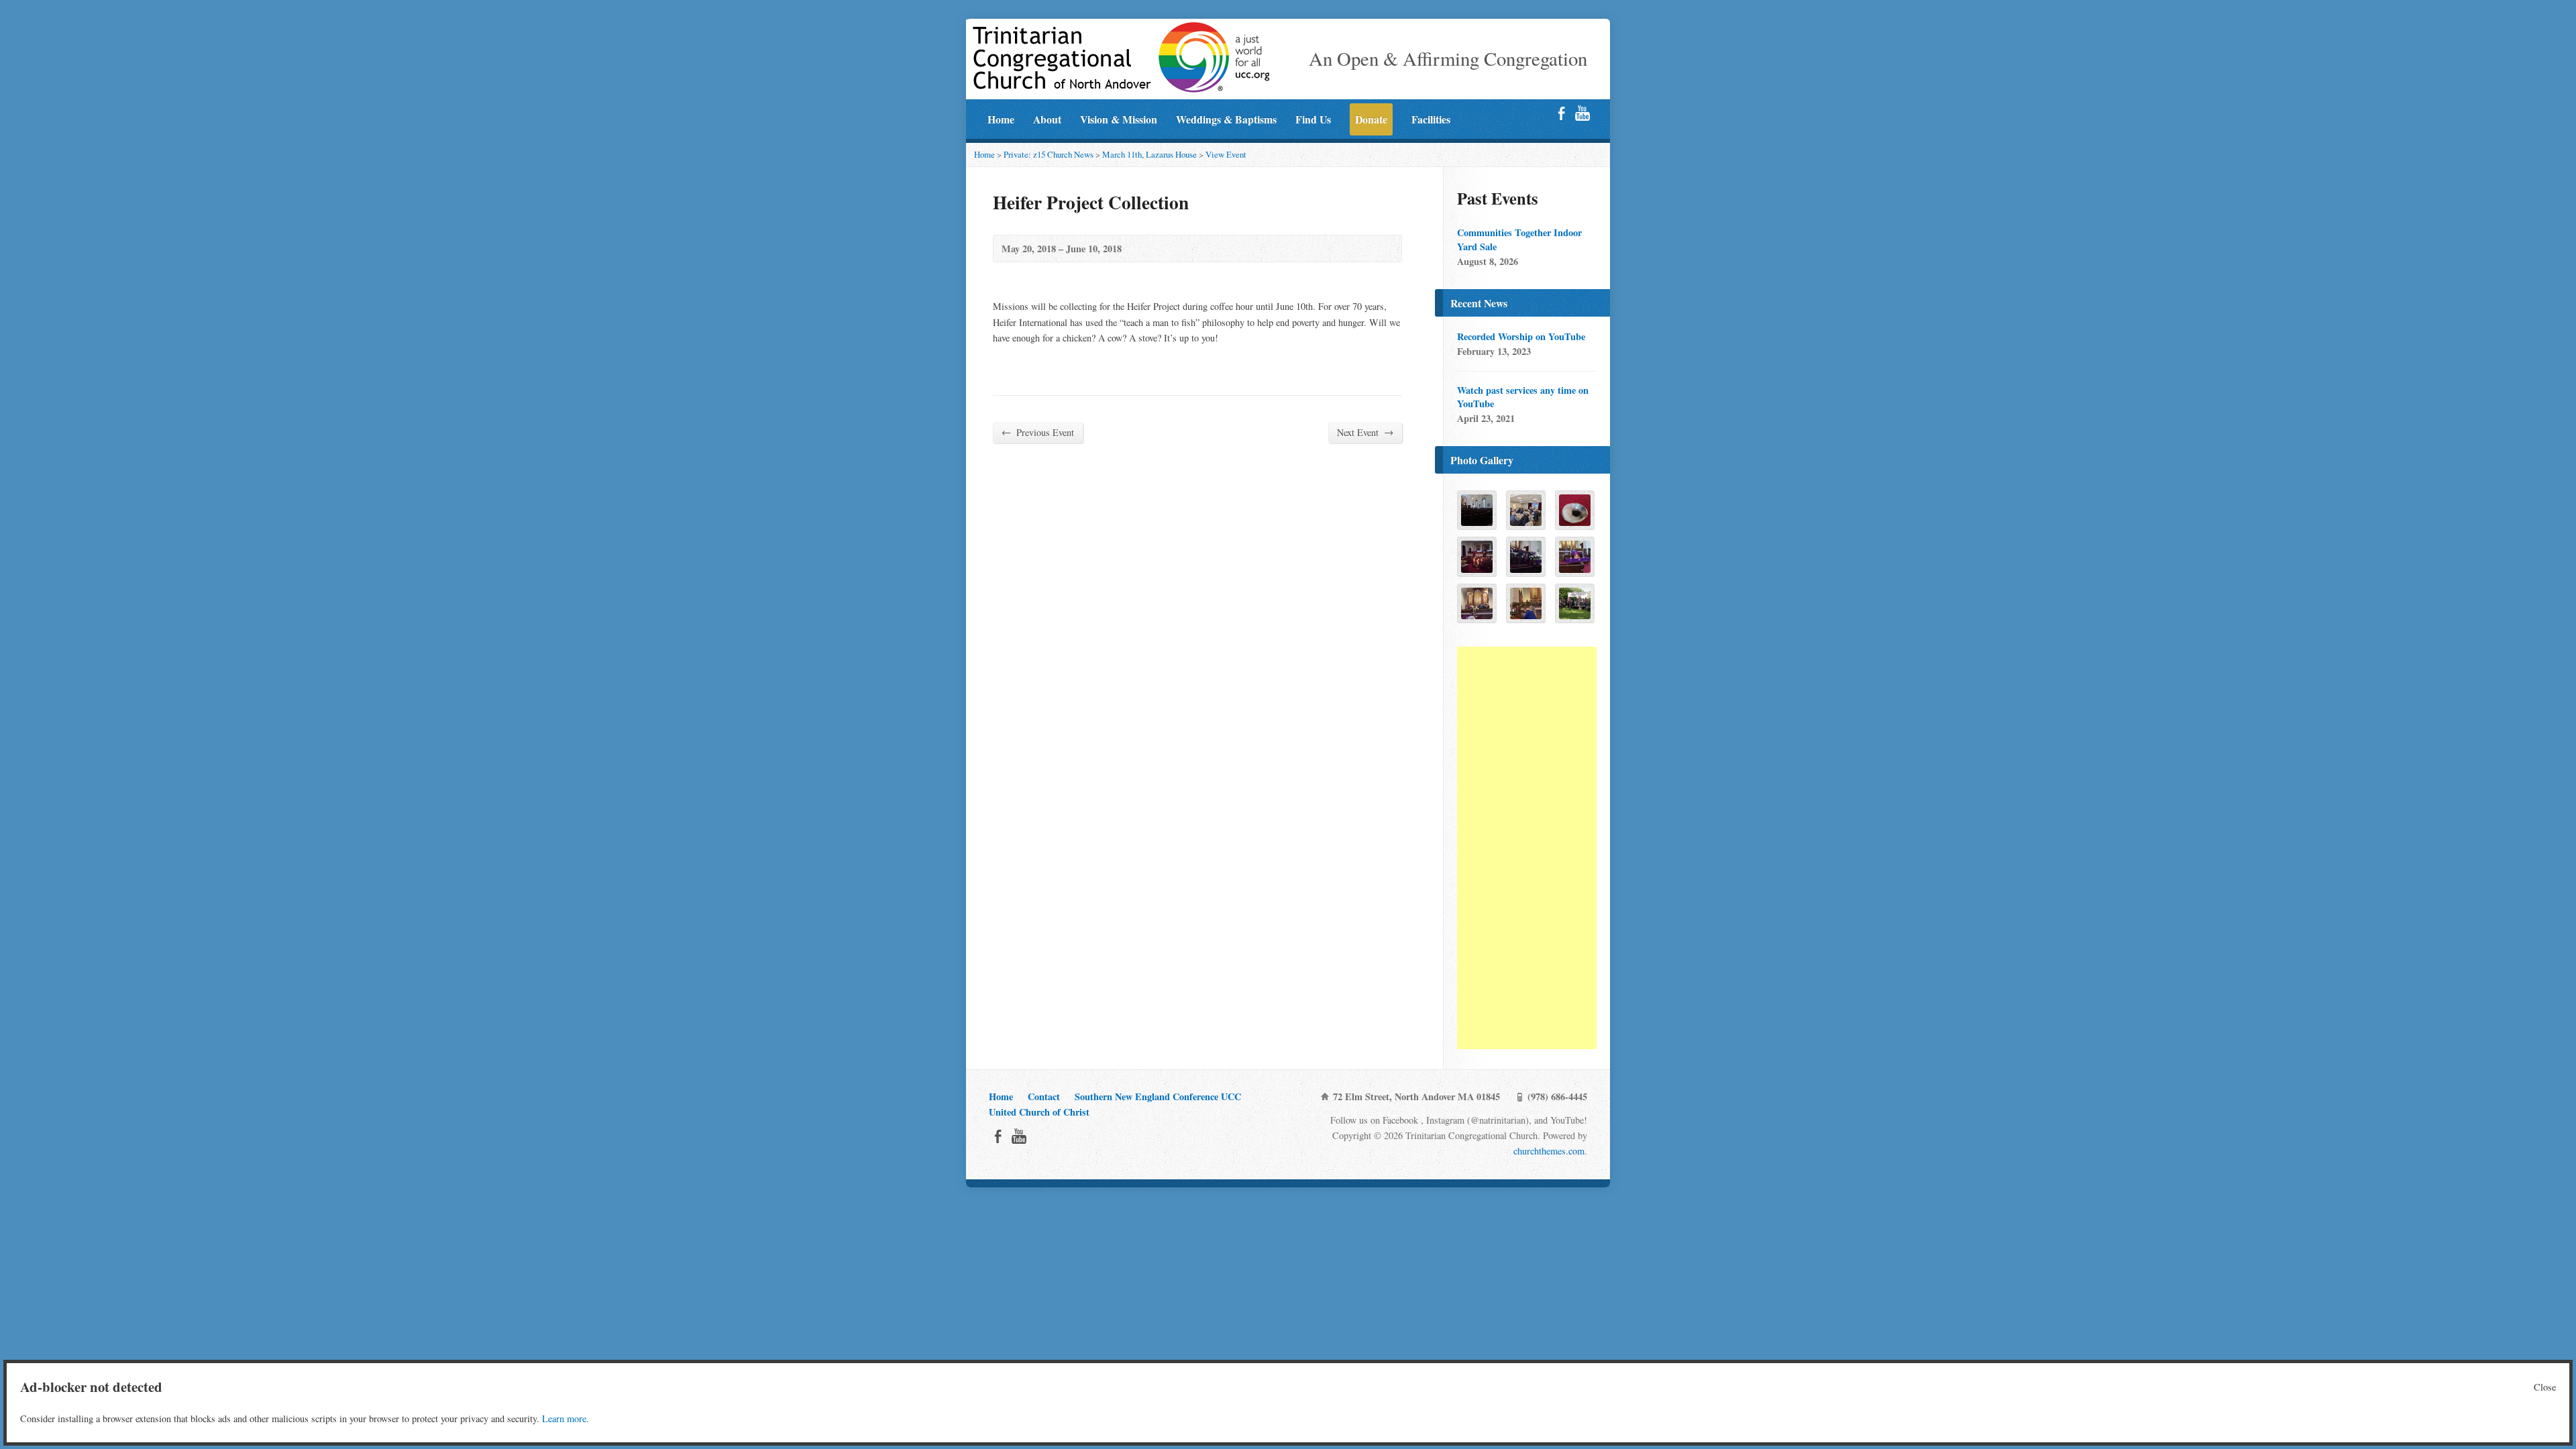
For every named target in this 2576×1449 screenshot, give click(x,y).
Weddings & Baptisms (1226, 119)
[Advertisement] (1527, 848)
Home (1001, 119)
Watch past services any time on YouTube (1523, 397)
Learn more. (566, 1418)
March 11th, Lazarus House (1149, 154)
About (1047, 119)
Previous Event (1038, 432)
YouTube (1582, 113)
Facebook (1561, 113)
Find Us (1313, 119)
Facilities (1431, 119)
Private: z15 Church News (1049, 154)
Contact (1044, 1096)
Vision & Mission (1119, 119)
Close (2545, 1387)
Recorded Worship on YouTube (1521, 336)
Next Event (1365, 432)
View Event (1226, 154)
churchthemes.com (1549, 1151)
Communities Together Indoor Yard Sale (1519, 239)
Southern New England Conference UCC (1158, 1096)
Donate (1371, 119)
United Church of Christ (1039, 1112)
